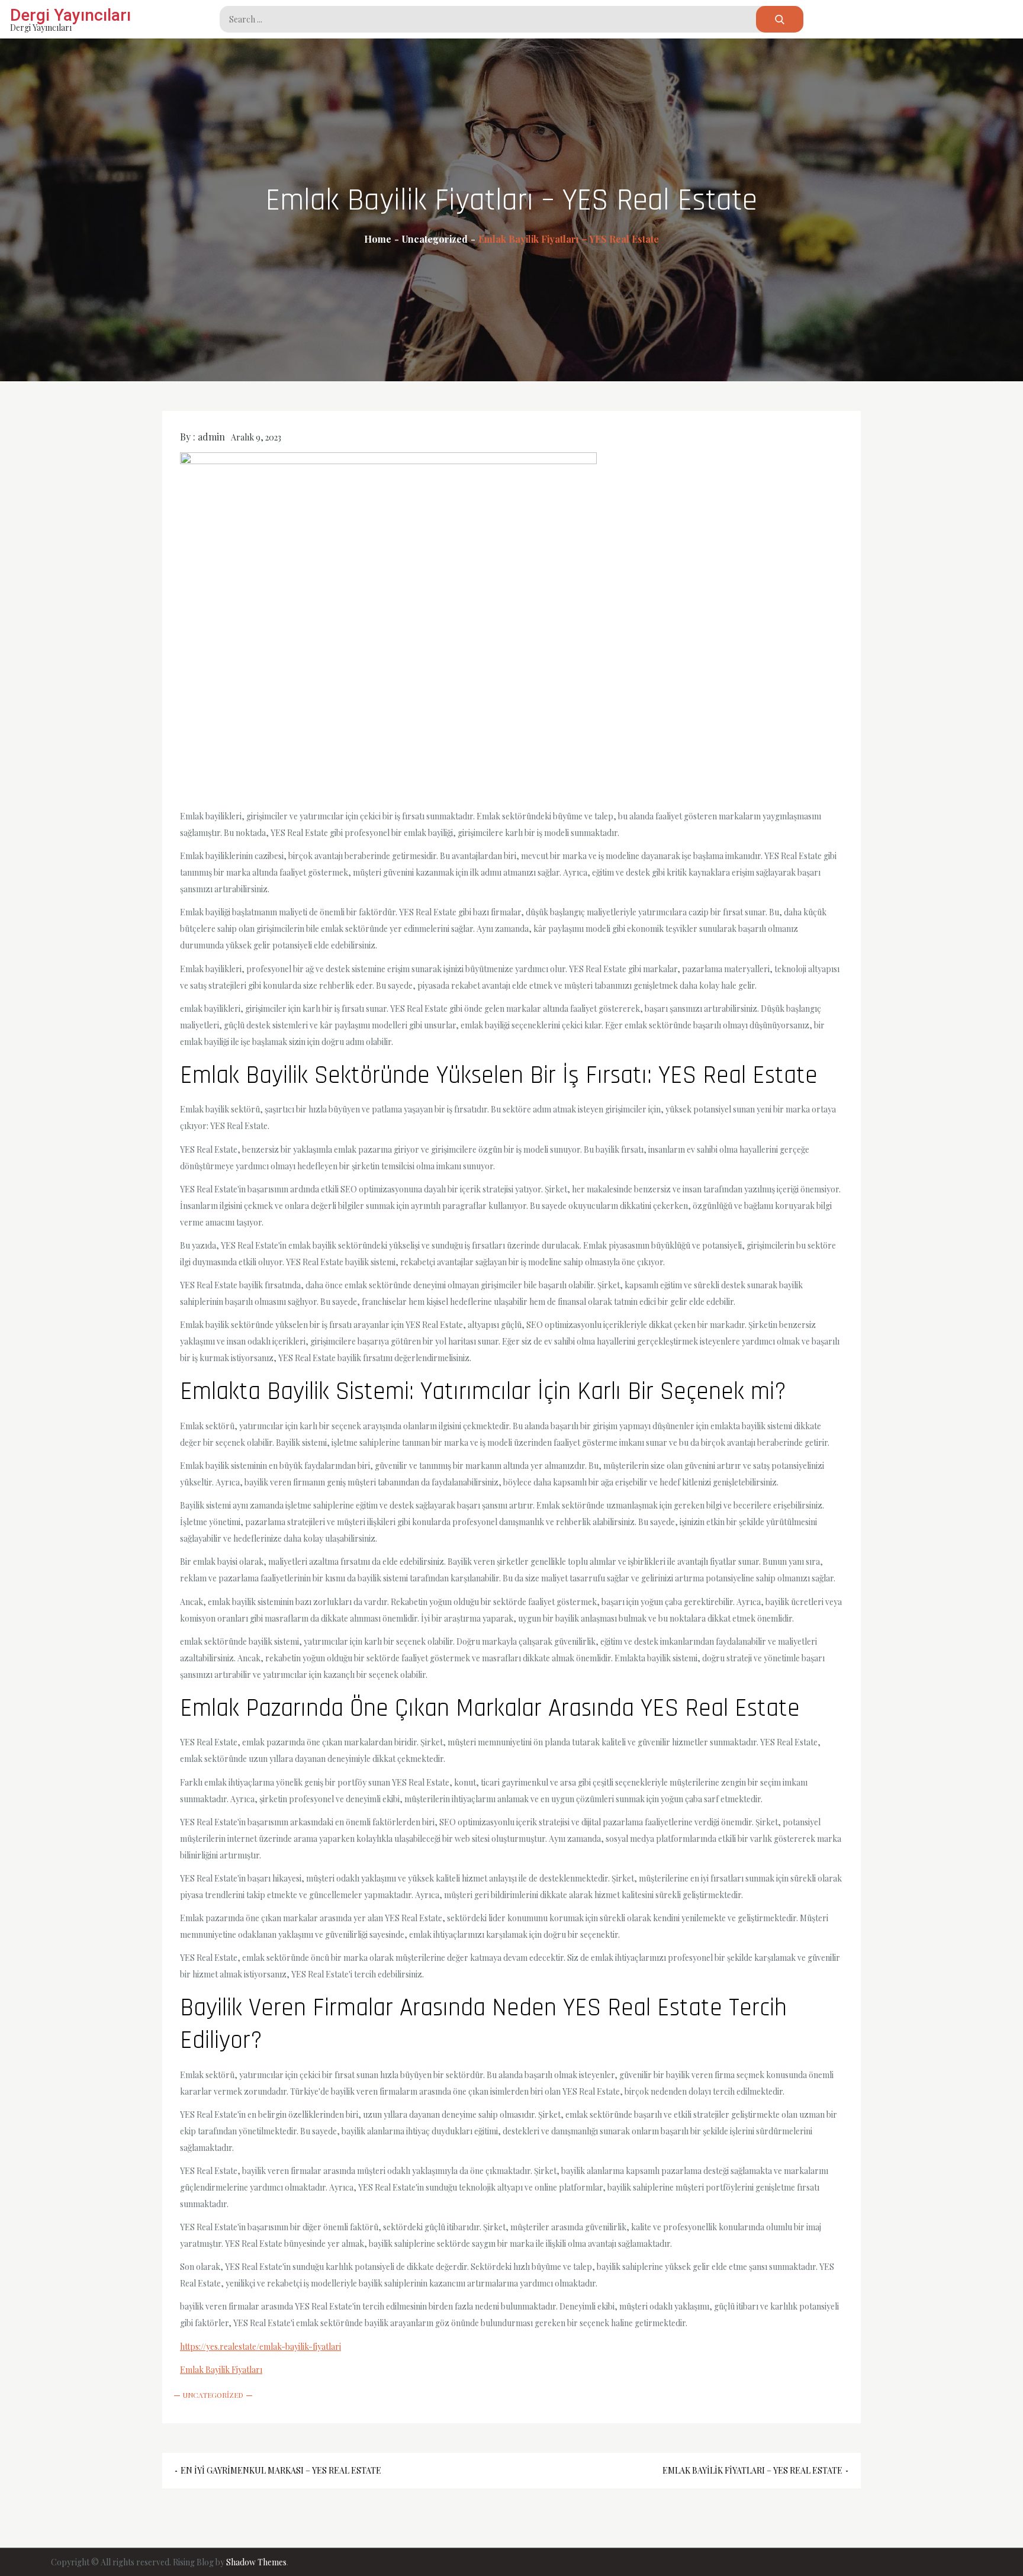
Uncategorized (213, 2395)
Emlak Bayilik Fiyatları (221, 2370)
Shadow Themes (256, 2562)
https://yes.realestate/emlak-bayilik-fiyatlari (260, 2347)
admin (211, 437)
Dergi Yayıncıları (70, 15)
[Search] (780, 19)
